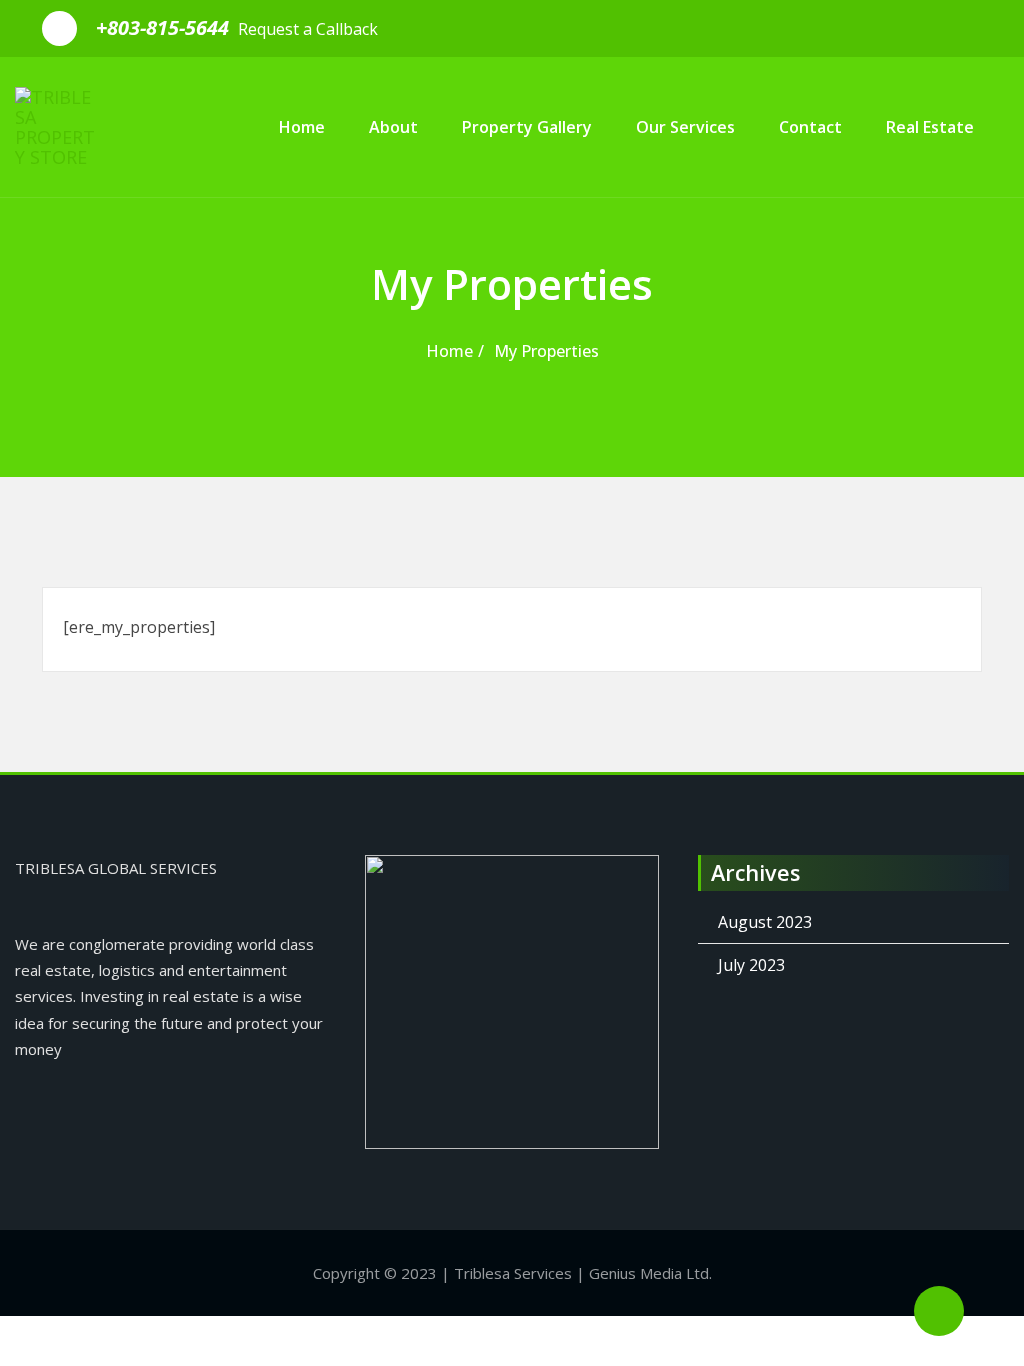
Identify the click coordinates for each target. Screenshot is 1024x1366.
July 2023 (751, 965)
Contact (810, 127)
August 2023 (765, 922)
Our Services (685, 127)
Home (302, 127)
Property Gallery (527, 127)
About (393, 127)
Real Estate (930, 127)
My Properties (546, 351)
